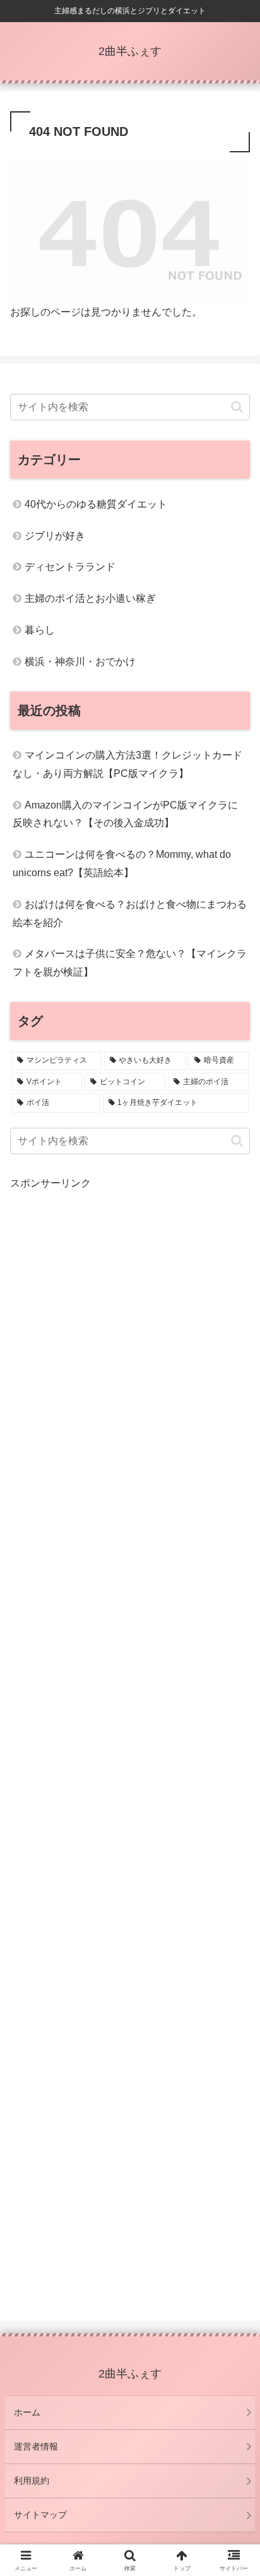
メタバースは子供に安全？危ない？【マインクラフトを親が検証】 (130, 963)
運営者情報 (36, 2446)
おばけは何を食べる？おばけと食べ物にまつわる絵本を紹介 (130, 913)
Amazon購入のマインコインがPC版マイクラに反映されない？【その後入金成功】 (125, 814)
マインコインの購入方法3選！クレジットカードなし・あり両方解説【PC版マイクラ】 (127, 764)
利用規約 (32, 2481)
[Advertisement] (130, 1739)
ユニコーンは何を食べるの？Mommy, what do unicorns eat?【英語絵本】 (122, 864)
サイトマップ (40, 2515)
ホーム (27, 2412)
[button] (237, 407)
